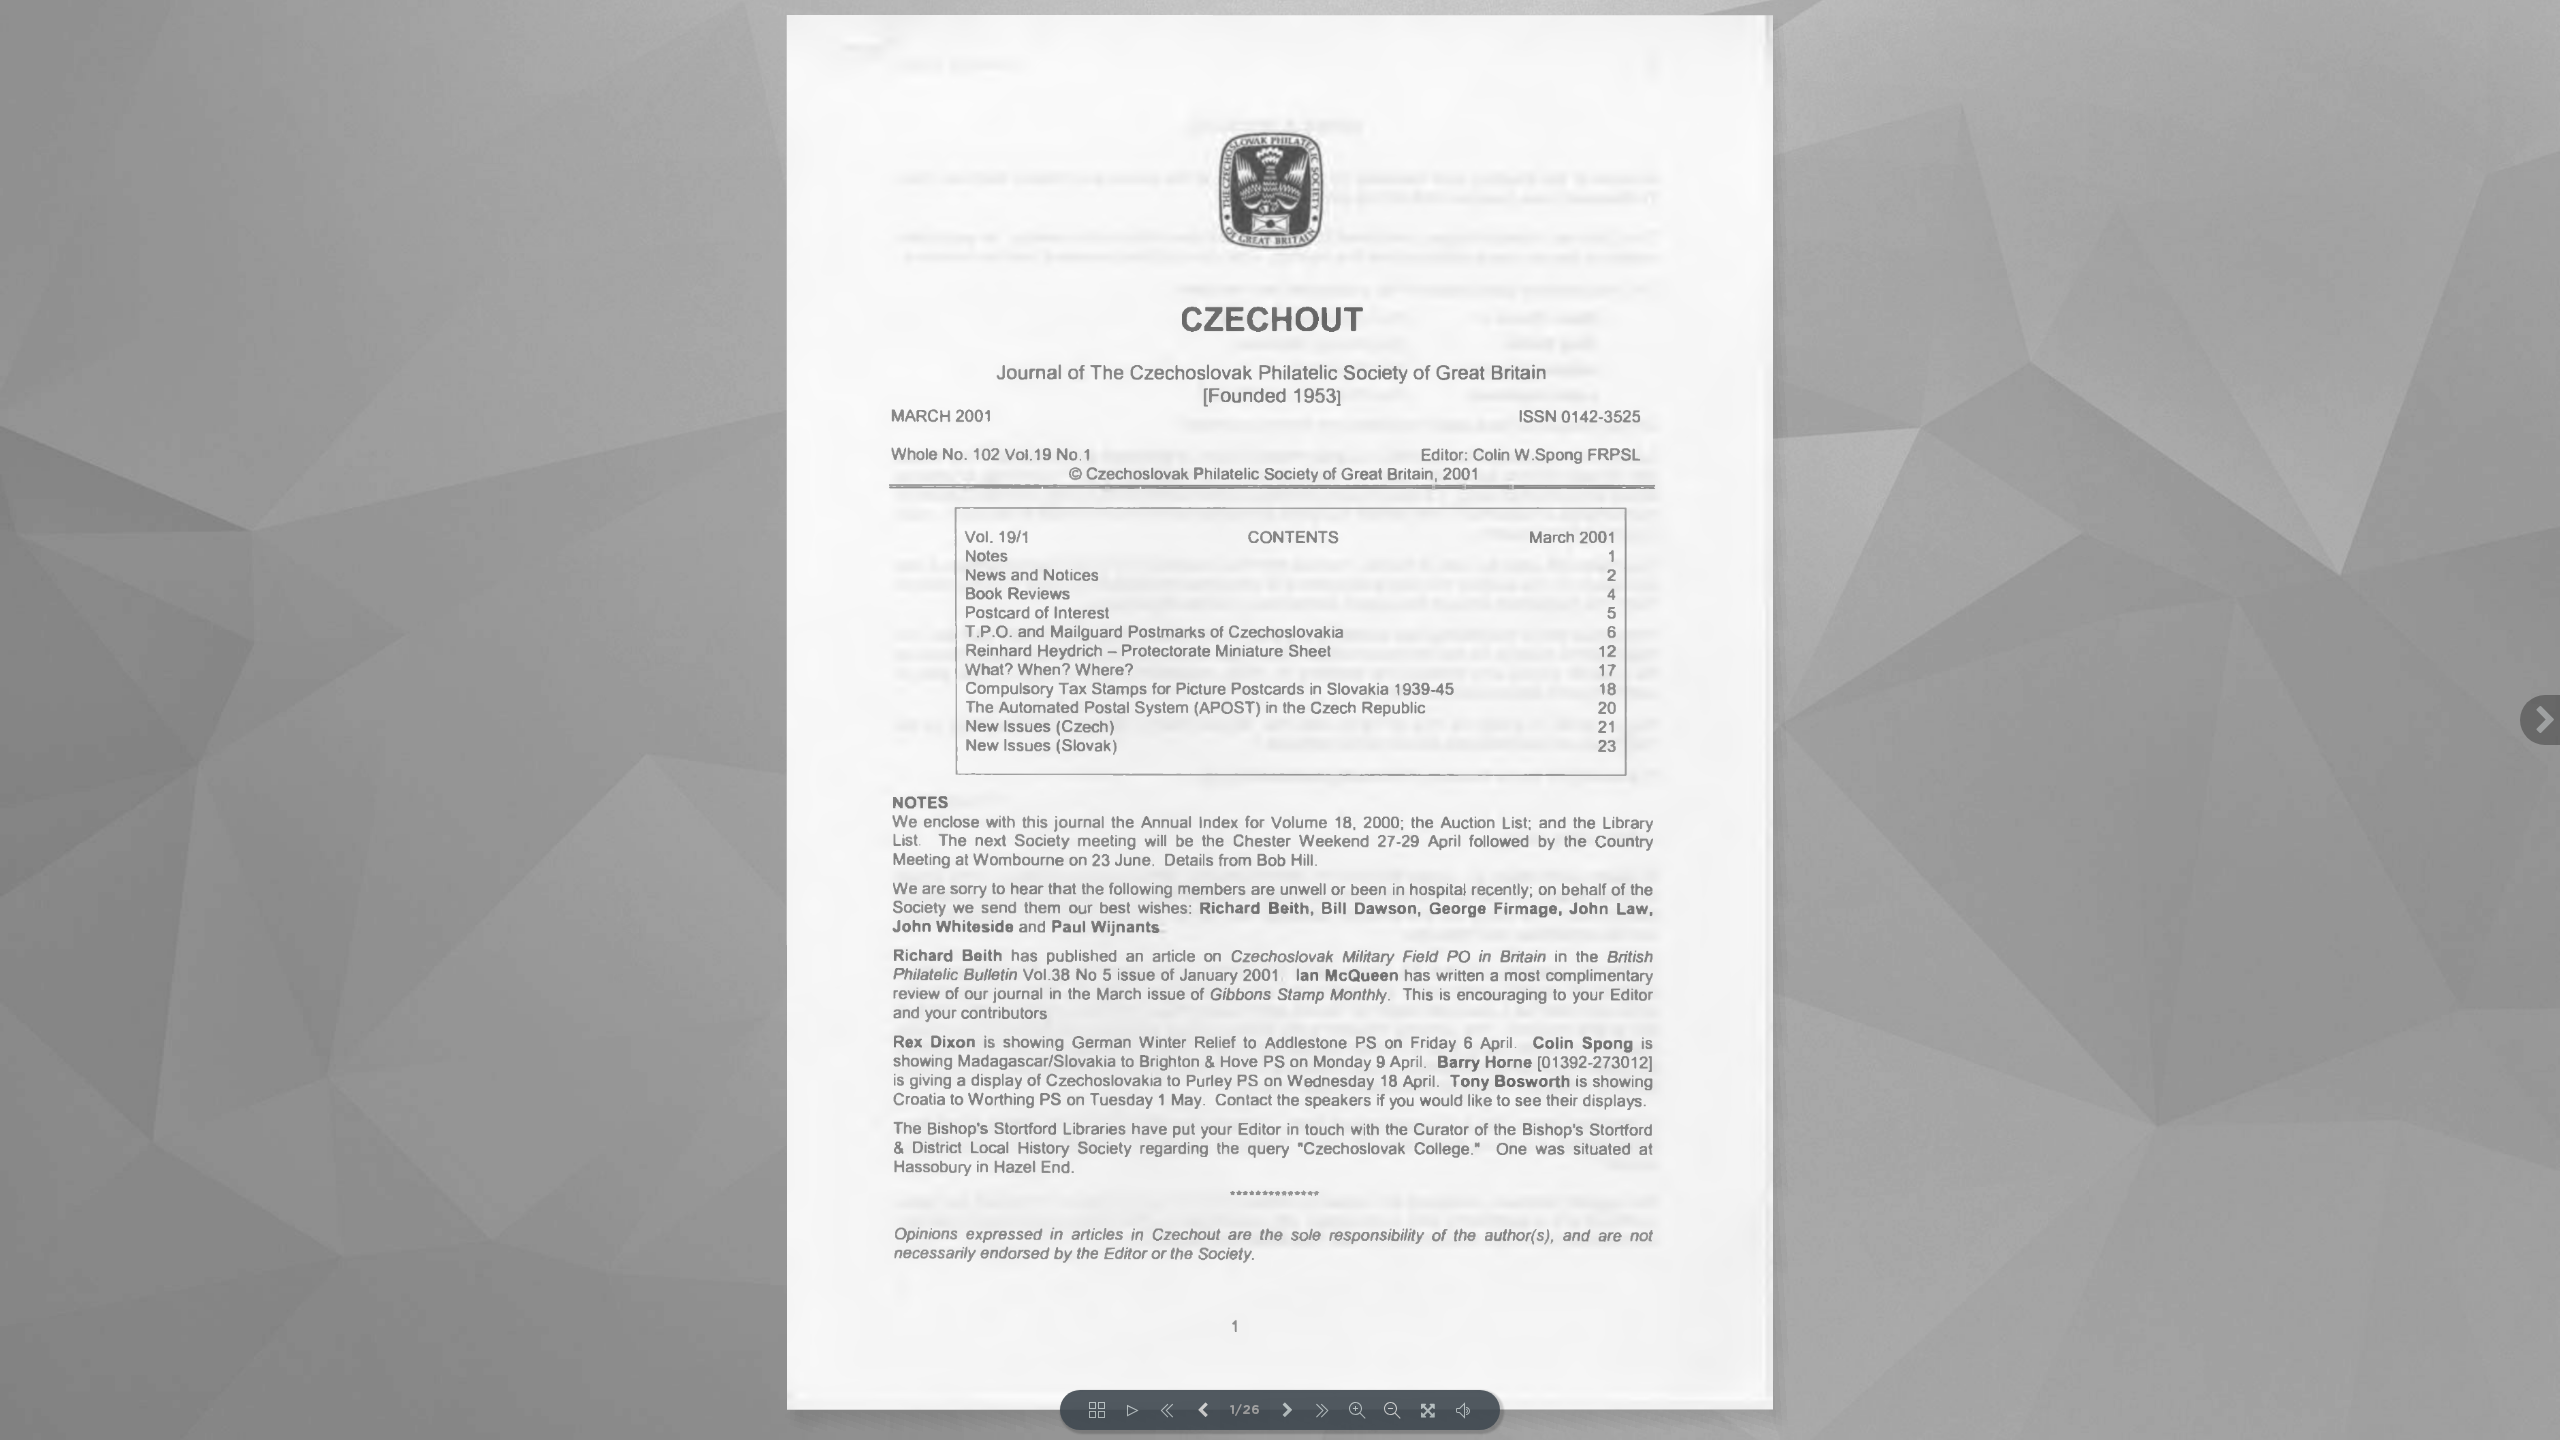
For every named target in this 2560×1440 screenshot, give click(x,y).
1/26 (1245, 1410)
